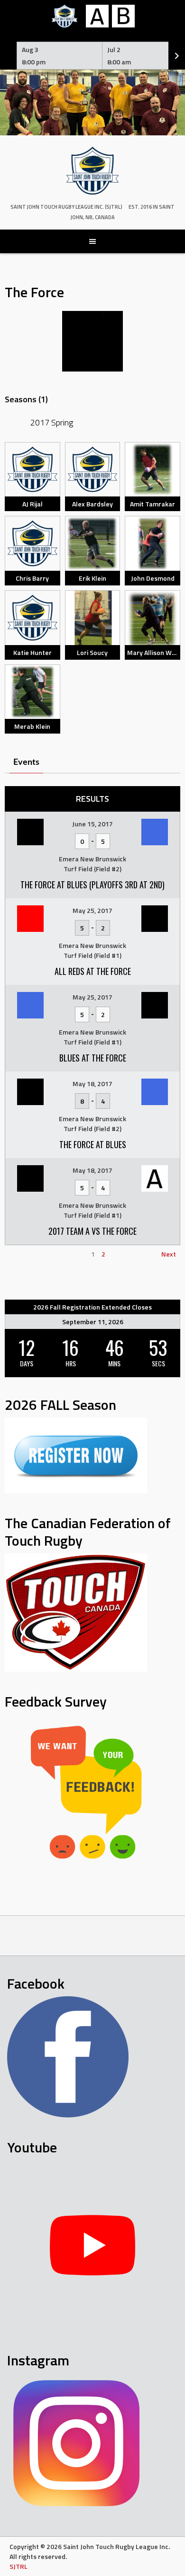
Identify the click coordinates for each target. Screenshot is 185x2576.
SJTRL (18, 2566)
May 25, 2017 (92, 910)
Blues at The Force (93, 1058)
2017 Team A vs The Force (92, 1231)
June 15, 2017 (92, 824)
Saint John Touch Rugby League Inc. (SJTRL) (66, 207)
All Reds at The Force (93, 971)
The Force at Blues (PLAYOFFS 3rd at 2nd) (92, 885)
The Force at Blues (93, 1144)
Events (26, 762)
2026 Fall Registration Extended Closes (92, 1307)
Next (169, 1254)
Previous (22, 1254)
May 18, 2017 (92, 1084)
